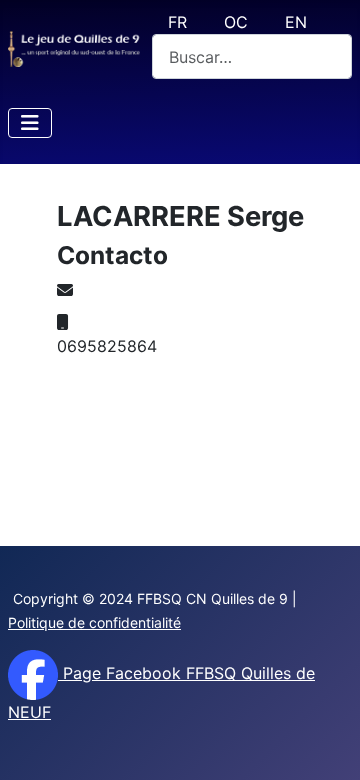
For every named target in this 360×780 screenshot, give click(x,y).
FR (177, 22)
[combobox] (252, 56)
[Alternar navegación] (30, 123)
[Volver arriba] (325, 743)
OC (236, 22)
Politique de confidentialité (94, 622)
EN (296, 22)
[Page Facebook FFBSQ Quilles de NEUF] (33, 673)
